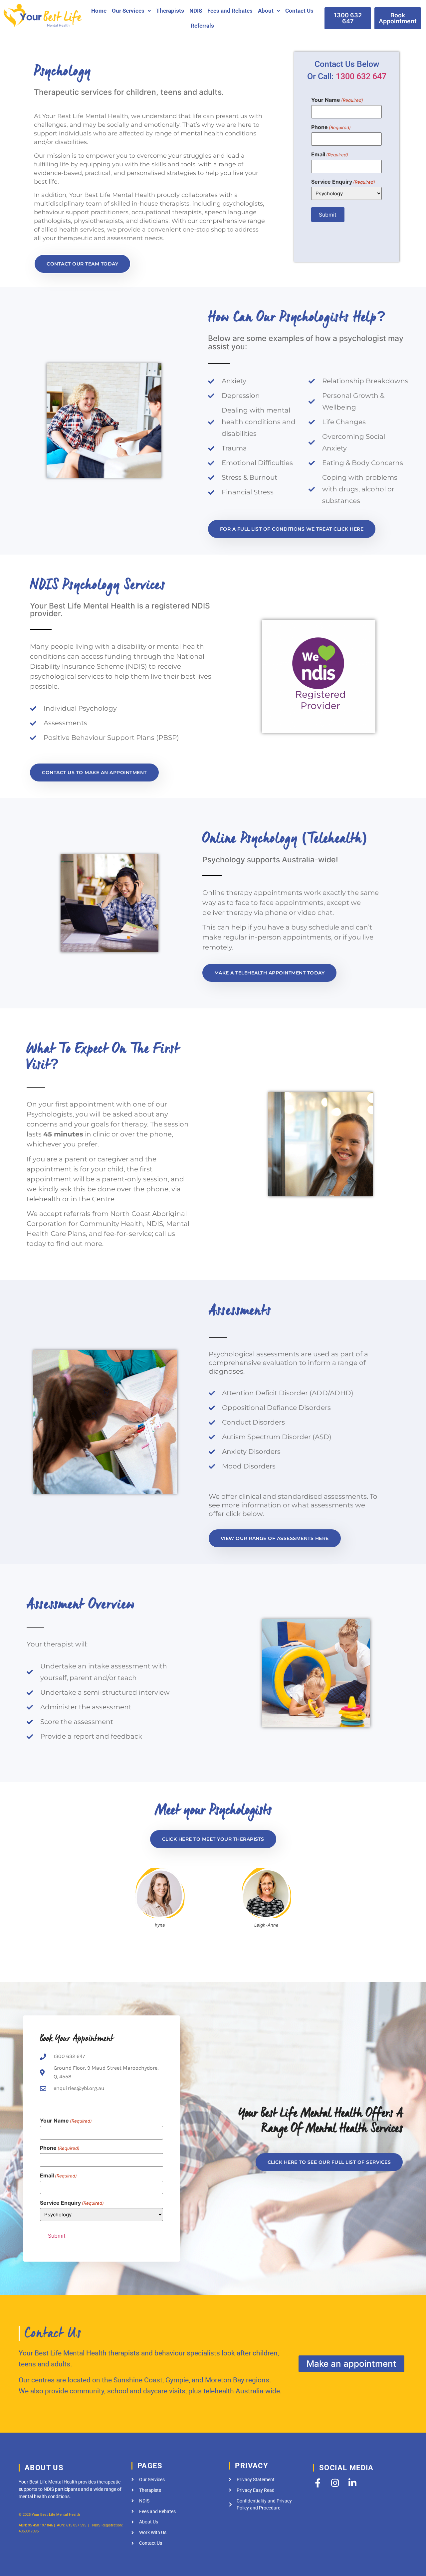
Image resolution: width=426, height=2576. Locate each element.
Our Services (128, 11)
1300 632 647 (361, 76)
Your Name (337, 100)
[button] (131, 11)
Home (99, 11)
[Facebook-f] (318, 2483)
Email (330, 154)
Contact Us (299, 11)
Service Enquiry (343, 182)
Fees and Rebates (230, 11)
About (266, 11)
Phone (331, 127)
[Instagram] (335, 2483)
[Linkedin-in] (352, 2483)
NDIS (196, 11)
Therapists (170, 11)
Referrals (202, 26)
